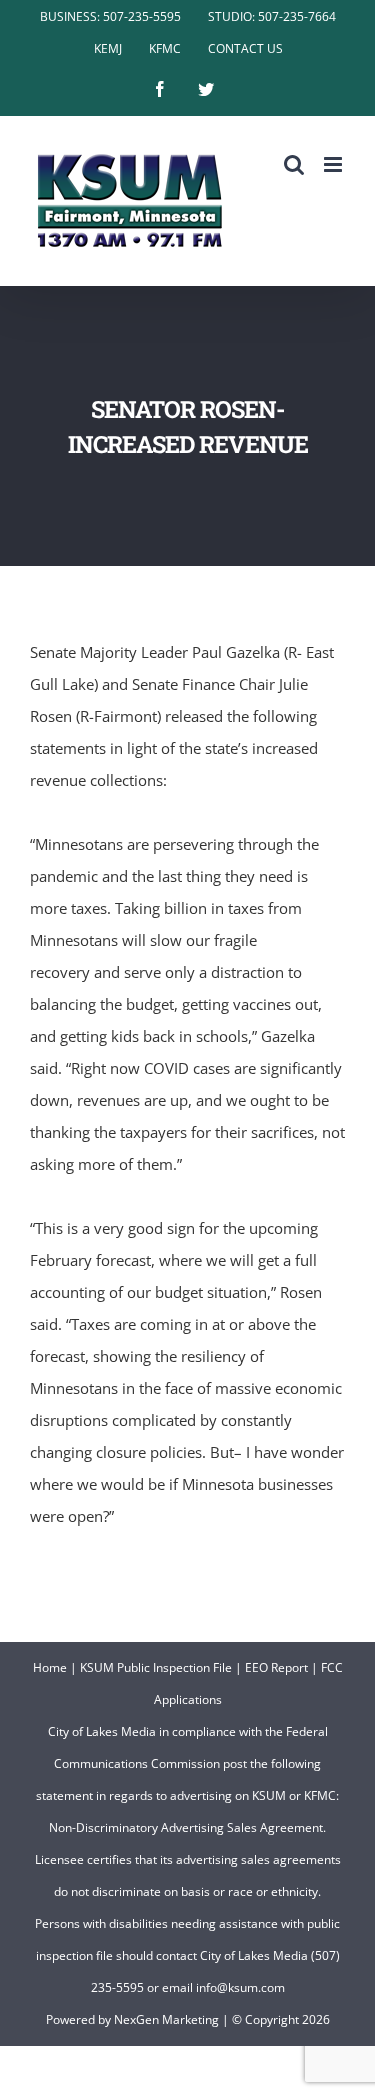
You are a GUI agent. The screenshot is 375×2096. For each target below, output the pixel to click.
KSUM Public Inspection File (156, 1667)
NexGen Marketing (166, 2019)
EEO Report (276, 1667)
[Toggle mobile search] (294, 164)
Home (50, 1667)
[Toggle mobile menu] (334, 164)
